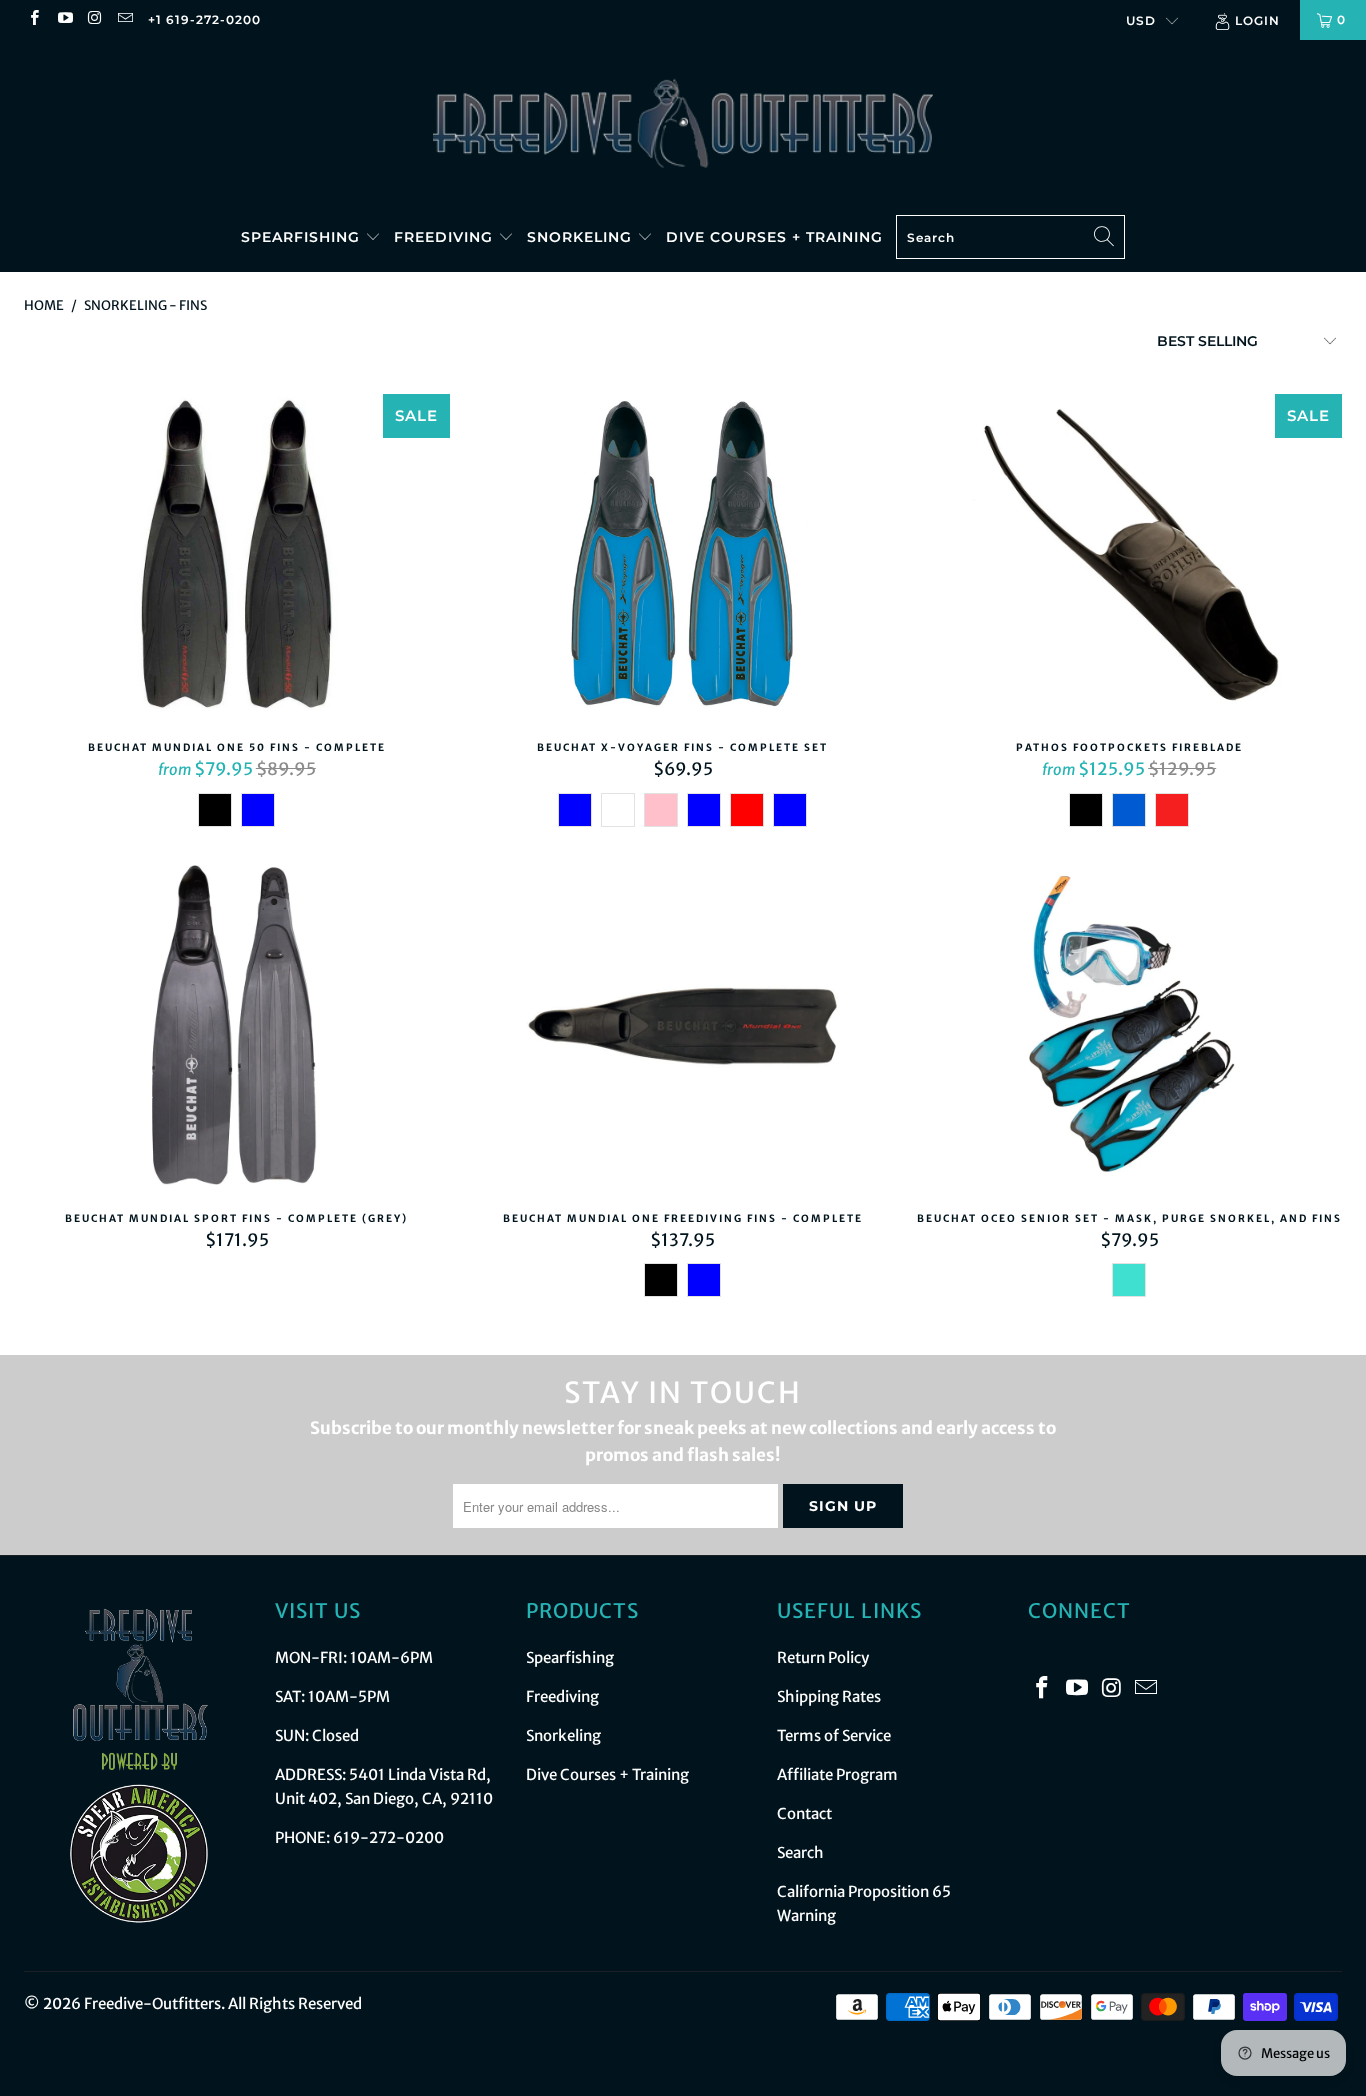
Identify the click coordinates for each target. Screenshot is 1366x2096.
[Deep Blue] (790, 810)
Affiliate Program (837, 1774)
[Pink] (661, 810)
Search (800, 1852)
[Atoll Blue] (258, 810)
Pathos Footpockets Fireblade (1129, 558)
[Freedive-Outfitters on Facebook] (33, 19)
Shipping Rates (829, 1696)
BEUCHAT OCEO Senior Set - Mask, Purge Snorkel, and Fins (1129, 1029)
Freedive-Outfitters (152, 2003)
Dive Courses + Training (774, 237)
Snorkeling (582, 237)
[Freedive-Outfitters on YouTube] (63, 19)
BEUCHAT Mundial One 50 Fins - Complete (237, 558)
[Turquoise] (1129, 1280)
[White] (618, 810)
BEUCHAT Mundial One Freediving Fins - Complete (683, 1029)
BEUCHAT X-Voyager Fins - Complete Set (683, 558)
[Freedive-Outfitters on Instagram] (94, 19)
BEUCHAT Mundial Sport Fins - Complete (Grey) (237, 1029)
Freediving (446, 237)
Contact (804, 1813)
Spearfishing (303, 237)
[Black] (215, 810)
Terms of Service (834, 1735)
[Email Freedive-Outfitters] (124, 19)
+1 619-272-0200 (204, 19)
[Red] (747, 810)
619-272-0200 (388, 1837)
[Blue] (575, 810)
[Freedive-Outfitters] (683, 122)
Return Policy (823, 1657)
